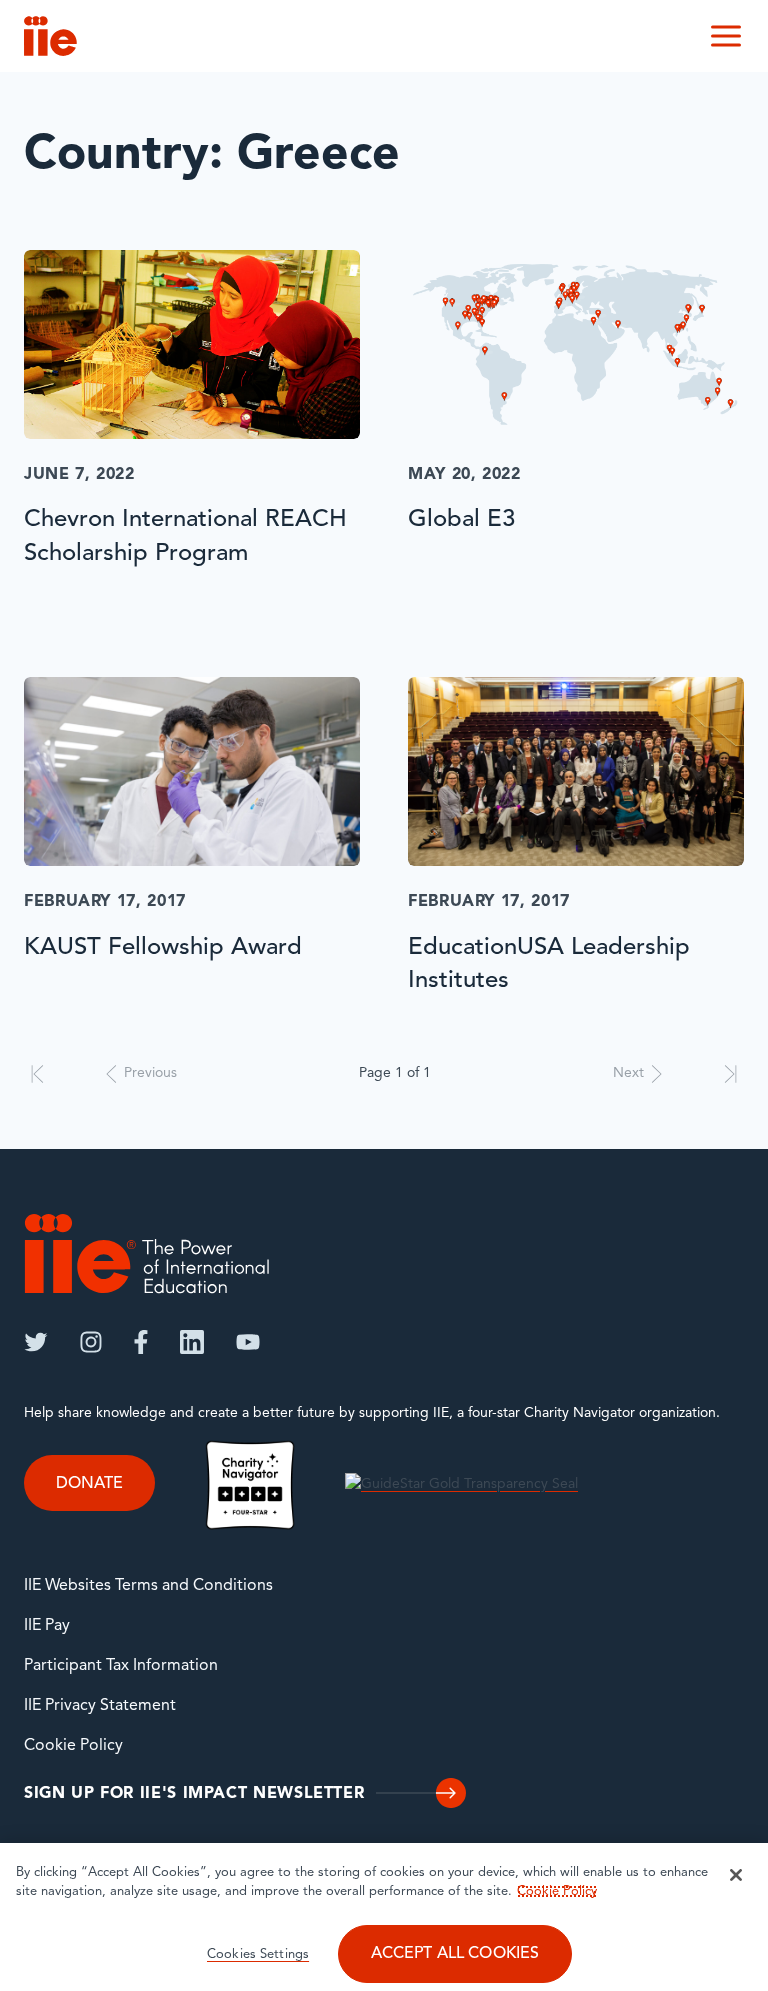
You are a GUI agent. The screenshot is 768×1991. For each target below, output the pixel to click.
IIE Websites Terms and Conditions (148, 1586)
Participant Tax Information (121, 1666)
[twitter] (36, 1342)
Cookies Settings (258, 1954)
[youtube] (248, 1342)
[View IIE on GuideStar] (461, 1484)
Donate (89, 1484)
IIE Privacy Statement (100, 1706)
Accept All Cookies (455, 1954)
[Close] (736, 1875)
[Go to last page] (730, 1074)
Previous (150, 1073)
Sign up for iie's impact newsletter (194, 1794)
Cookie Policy (73, 1746)
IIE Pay (47, 1626)
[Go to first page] (37, 1074)
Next (628, 1073)
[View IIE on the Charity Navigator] (250, 1484)
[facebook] (141, 1342)
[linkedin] (192, 1342)
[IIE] (147, 1253)
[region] (384, 1917)
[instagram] (91, 1342)
